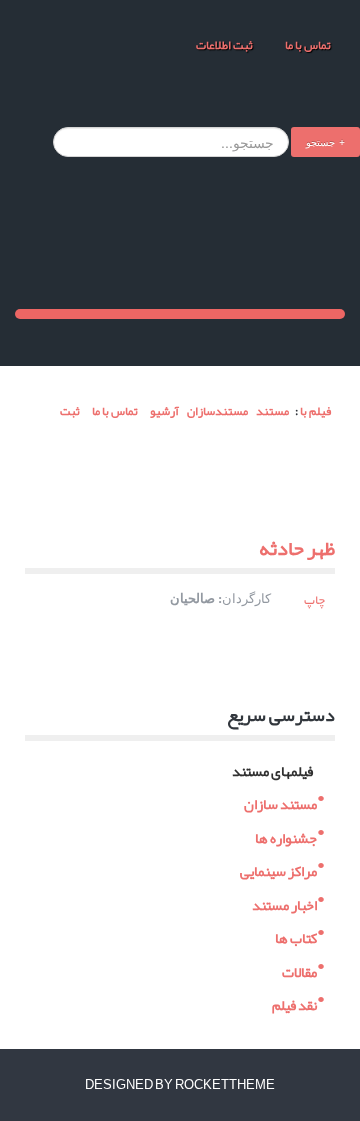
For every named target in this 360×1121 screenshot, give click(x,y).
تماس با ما (307, 45)
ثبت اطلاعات (224, 45)
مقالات (299, 969)
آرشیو (164, 411)
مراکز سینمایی (278, 869)
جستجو (320, 141)
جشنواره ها (286, 835)
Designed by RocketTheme (180, 1085)
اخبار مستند (284, 902)
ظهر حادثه (297, 548)
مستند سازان (280, 802)
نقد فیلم (294, 1003)
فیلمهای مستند (272, 768)
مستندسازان (217, 411)
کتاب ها (296, 936)
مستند (272, 411)
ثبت (69, 411)
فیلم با (315, 411)
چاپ (314, 600)
